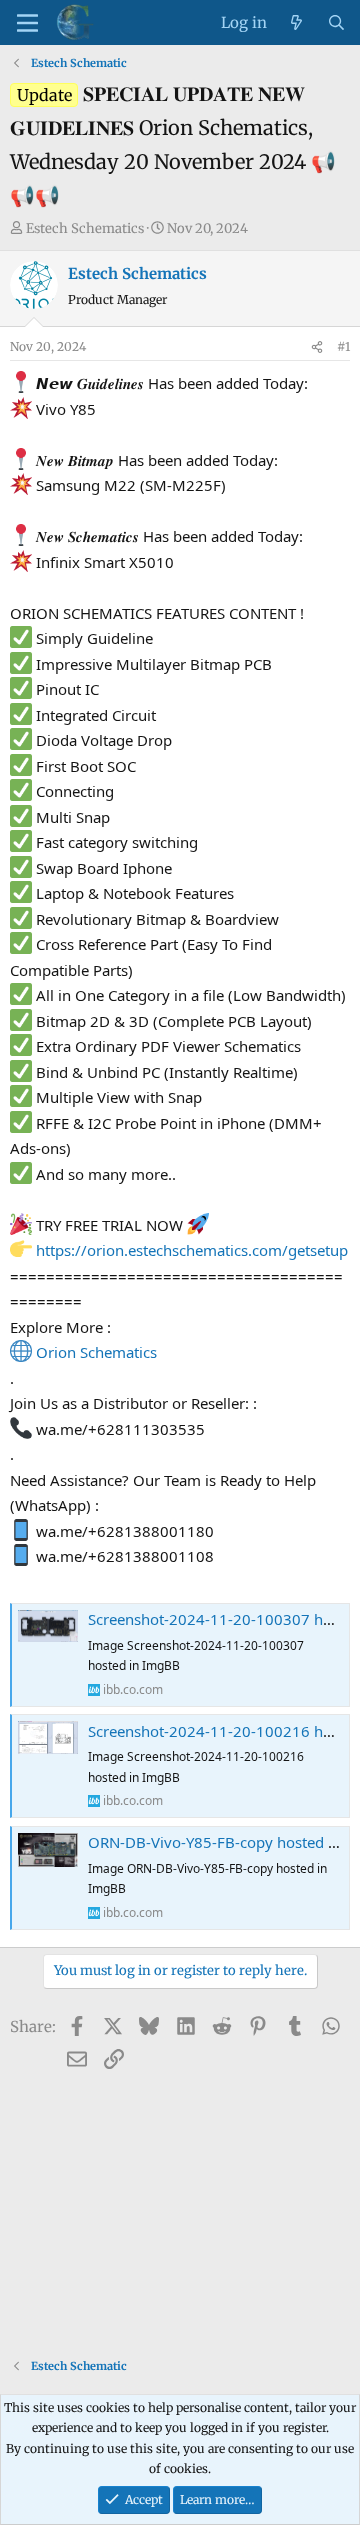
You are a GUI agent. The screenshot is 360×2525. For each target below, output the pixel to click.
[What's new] (296, 23)
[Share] (317, 347)
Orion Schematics (96, 1352)
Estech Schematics (85, 228)
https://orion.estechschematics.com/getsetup (192, 1250)
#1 (343, 346)
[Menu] (27, 23)
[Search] (336, 23)
